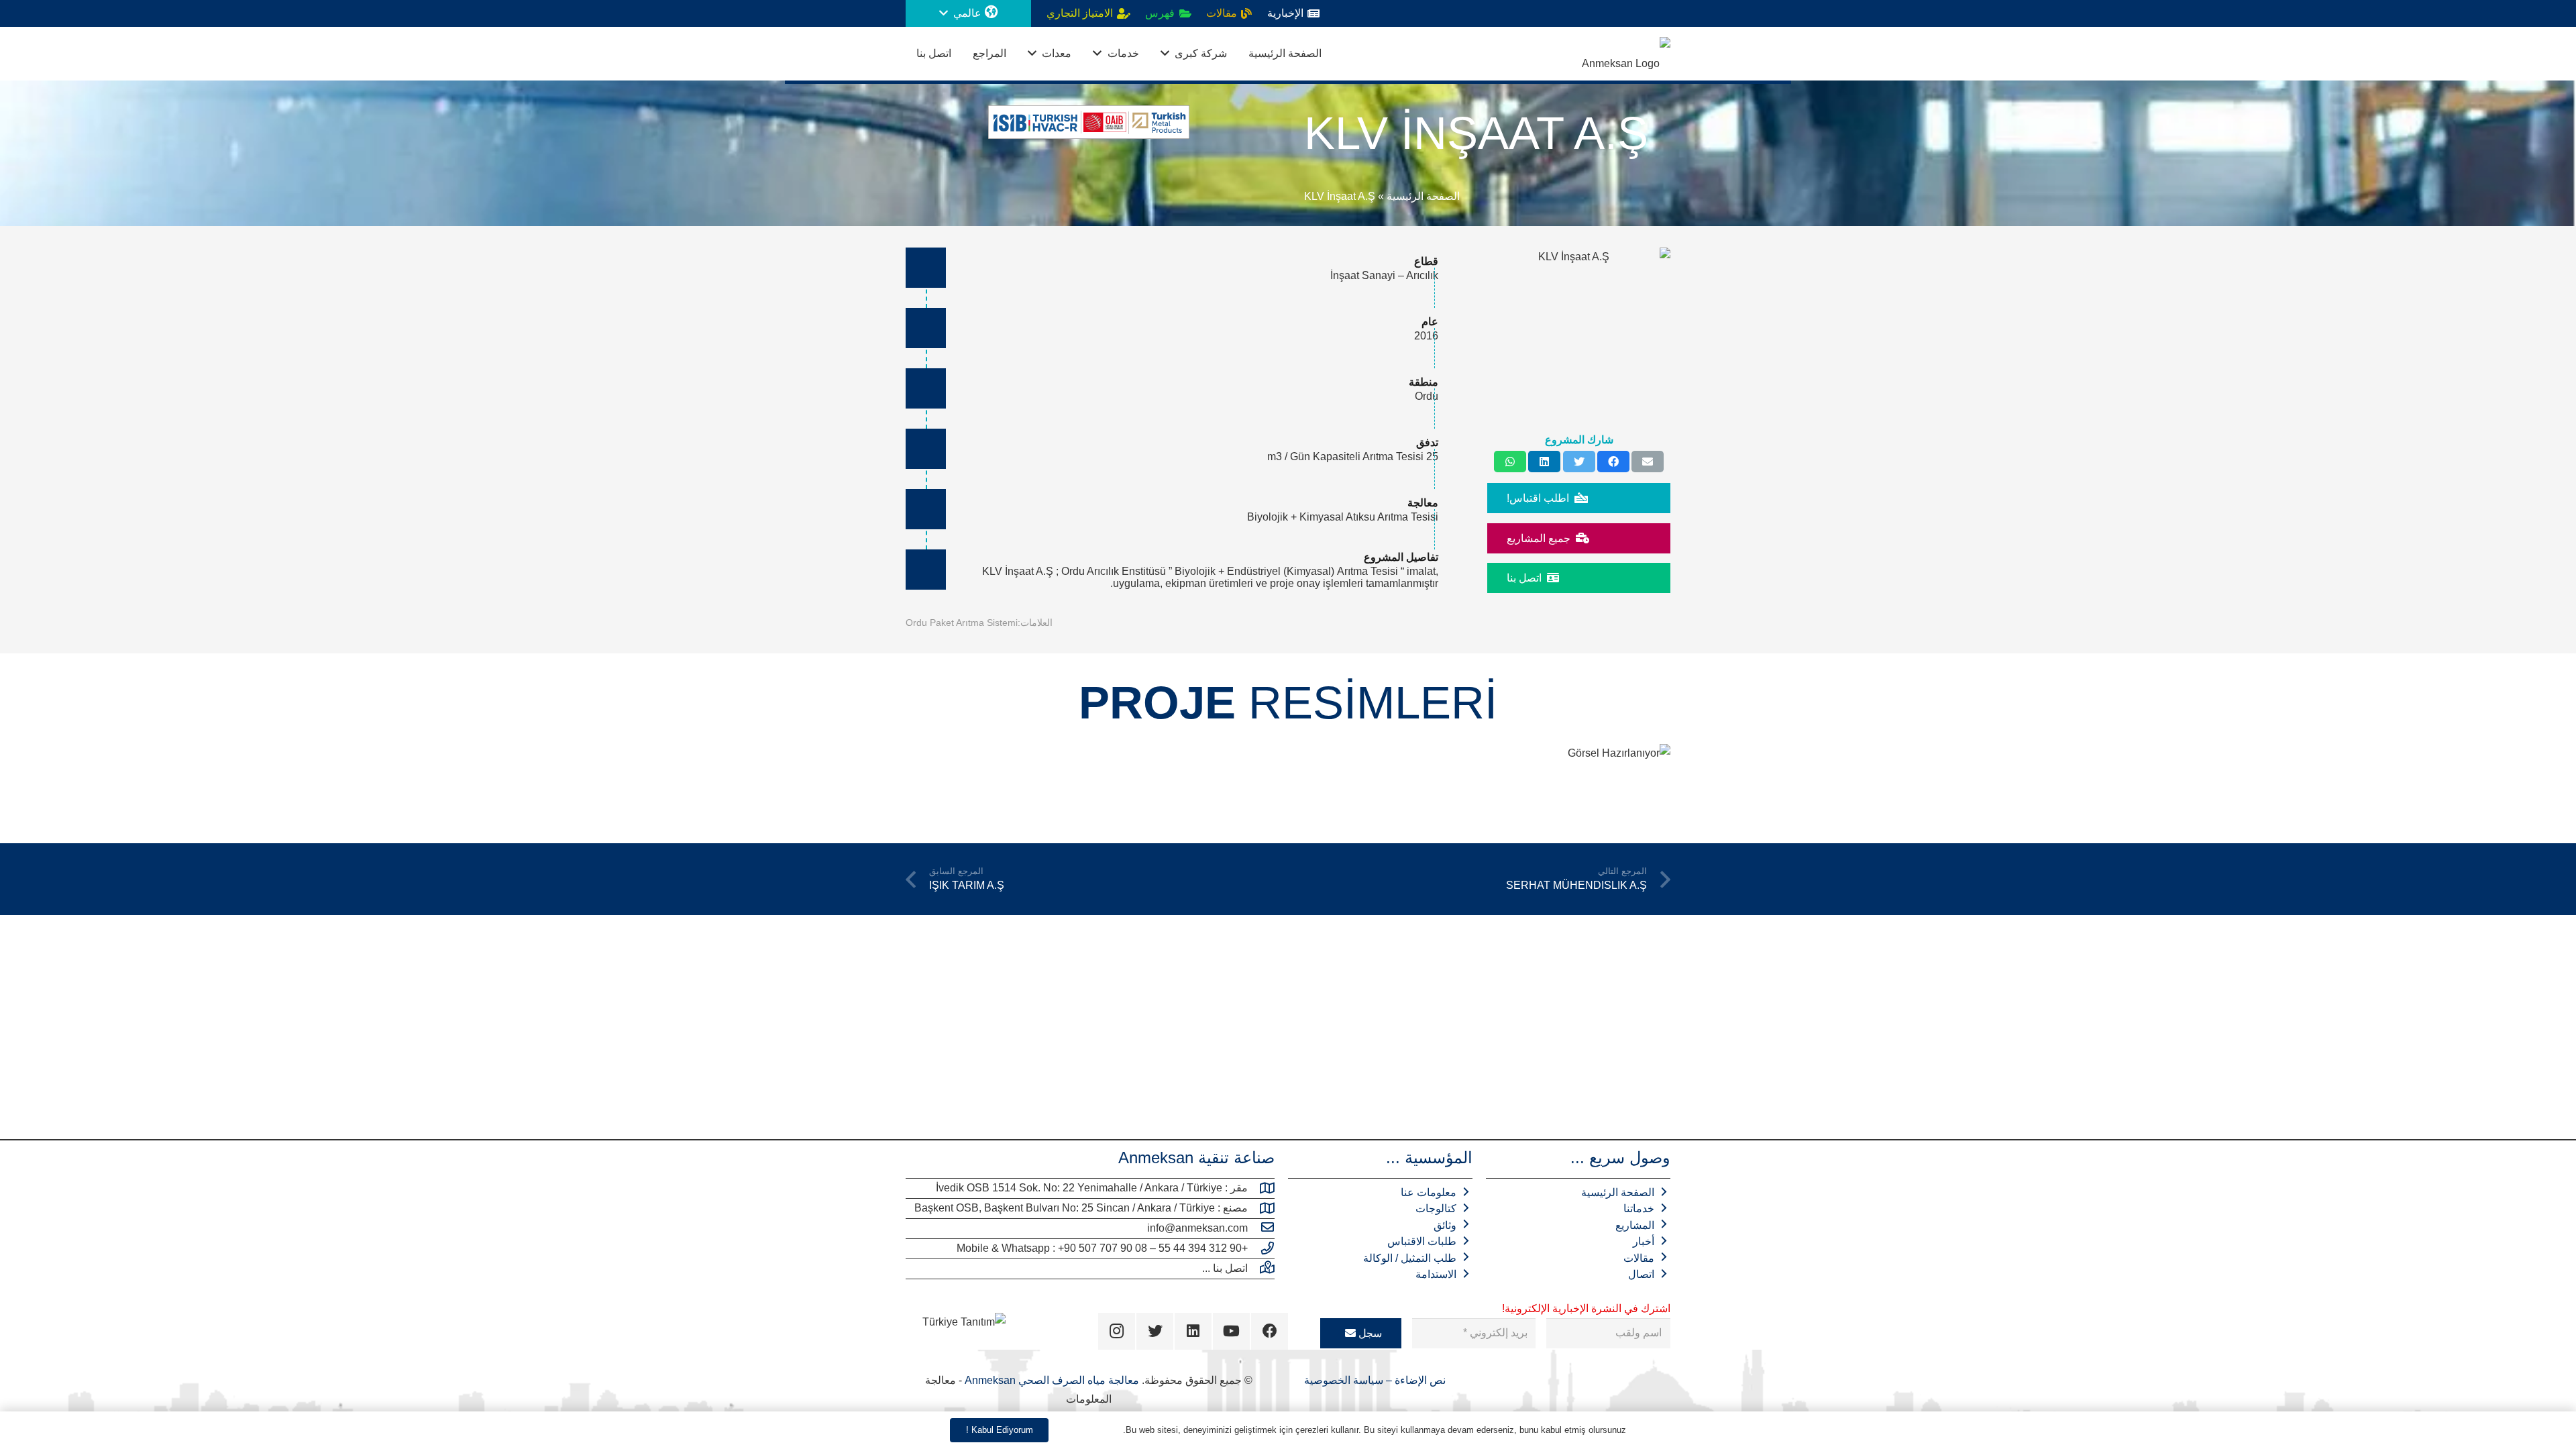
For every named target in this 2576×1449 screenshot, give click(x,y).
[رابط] (1626, 54)
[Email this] (1648, 462)
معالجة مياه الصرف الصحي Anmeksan (1052, 1380)
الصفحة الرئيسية (1423, 196)
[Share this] (1613, 462)
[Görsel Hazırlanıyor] (1597, 783)
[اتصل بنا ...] (1261, 1269)
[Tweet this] (1579, 462)
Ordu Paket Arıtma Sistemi (962, 623)
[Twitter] (1155, 1331)
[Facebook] (1270, 1331)
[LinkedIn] (1193, 1331)
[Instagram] (1117, 1331)
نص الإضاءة (1419, 1380)
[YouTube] (1231, 1331)
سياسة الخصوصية (1344, 1380)
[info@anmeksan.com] (1261, 1228)
